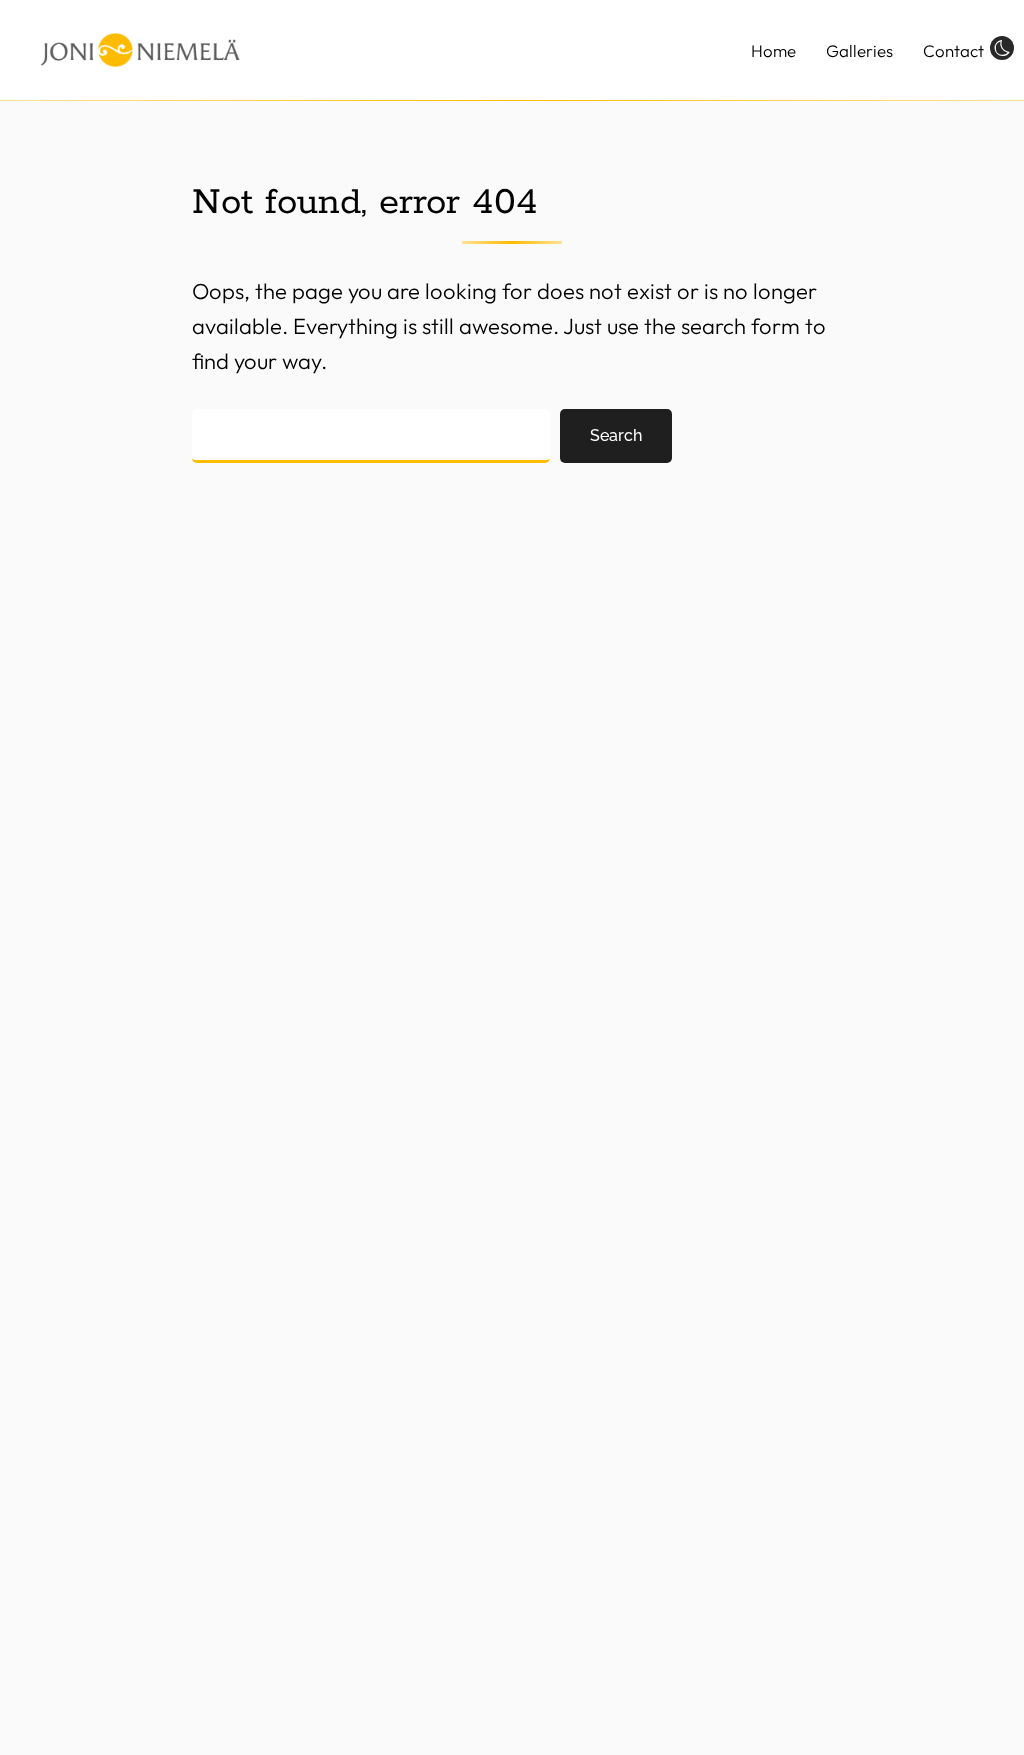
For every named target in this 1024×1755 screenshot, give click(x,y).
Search (616, 435)
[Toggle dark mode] (1002, 47)
